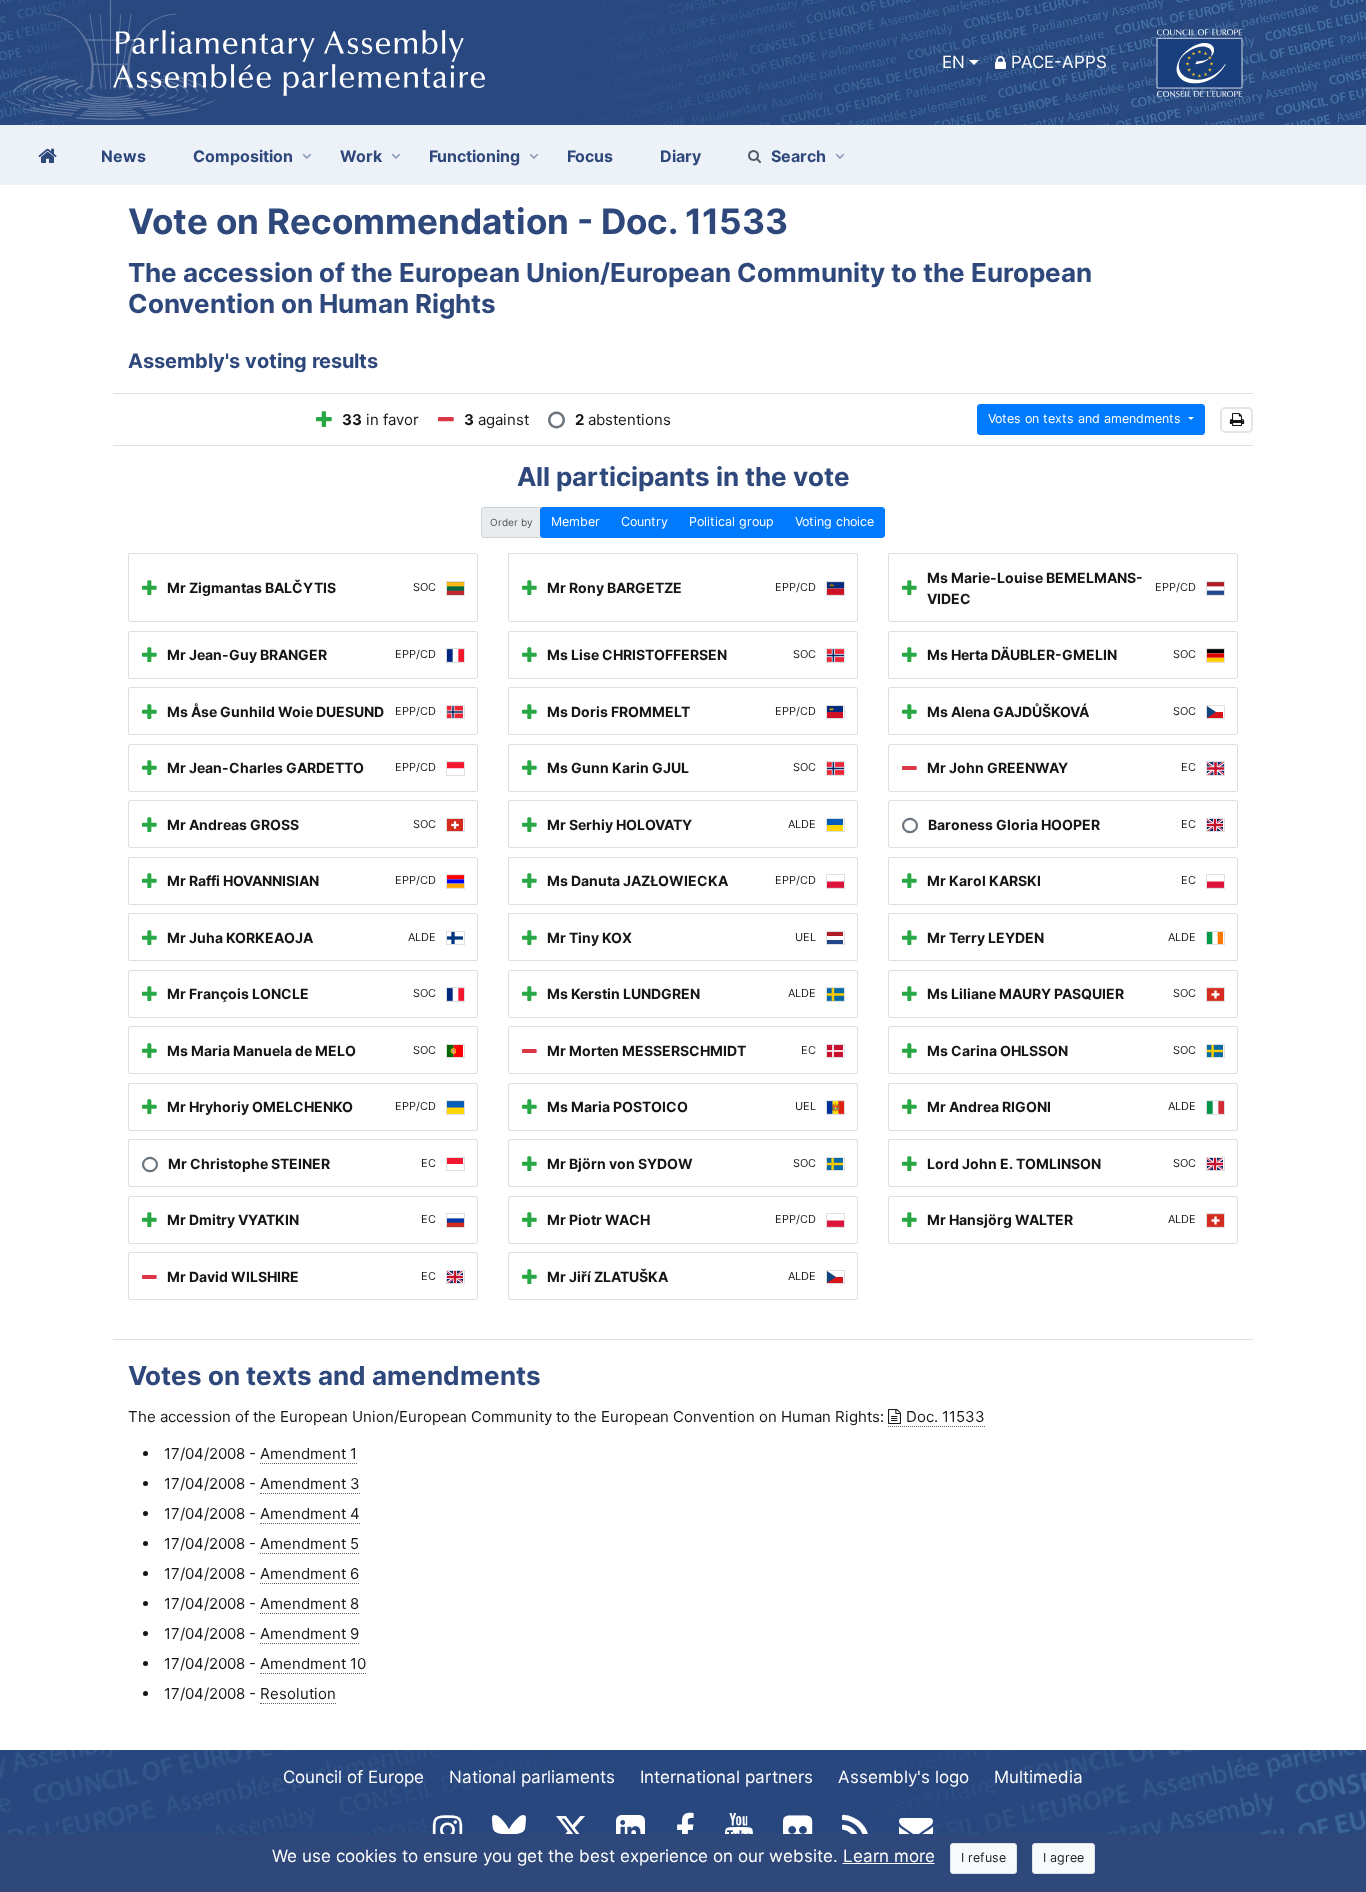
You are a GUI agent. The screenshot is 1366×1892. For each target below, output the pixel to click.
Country (644, 521)
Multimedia (1038, 1777)
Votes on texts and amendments (1086, 418)
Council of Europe (353, 1777)
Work (361, 156)
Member (575, 521)
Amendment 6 (309, 1573)
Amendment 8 (309, 1603)
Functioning (474, 156)
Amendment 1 (308, 1453)
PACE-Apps (1059, 62)
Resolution (298, 1693)
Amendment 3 (310, 1483)
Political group (731, 521)
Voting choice (834, 521)
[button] (1236, 420)
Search (798, 156)
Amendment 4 (310, 1513)
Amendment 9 (309, 1633)
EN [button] (953, 62)
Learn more (889, 1856)
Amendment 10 (313, 1663)
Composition (243, 156)
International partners (726, 1777)
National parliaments (532, 1777)
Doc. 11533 (945, 1416)
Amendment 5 (309, 1543)
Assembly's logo (903, 1777)
